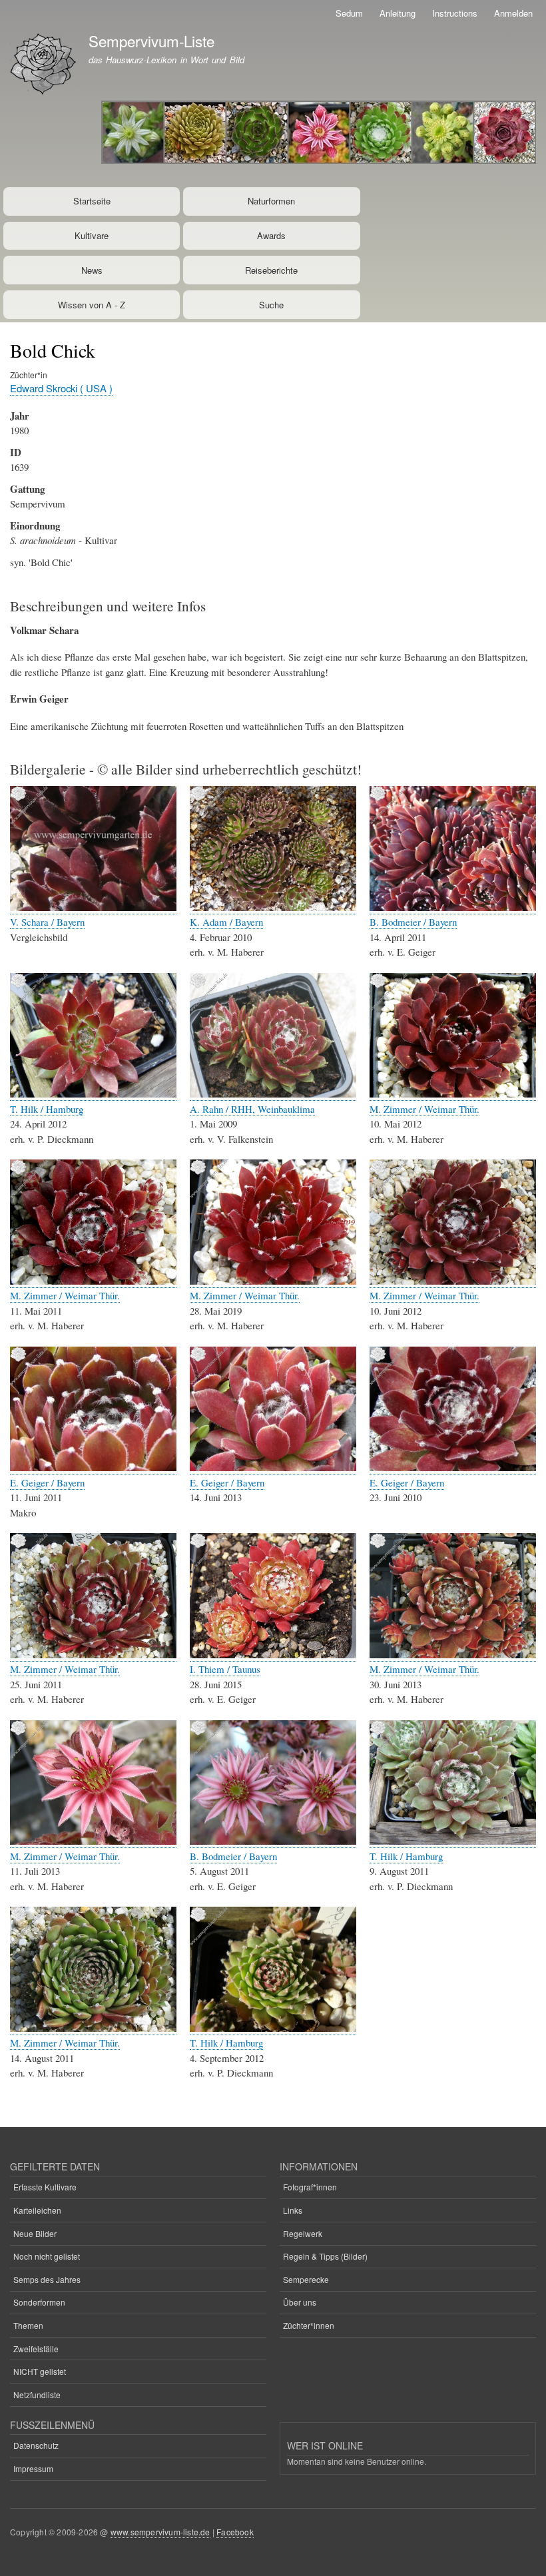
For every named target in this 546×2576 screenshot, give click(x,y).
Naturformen (271, 201)
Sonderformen (39, 2302)
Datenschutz (36, 2445)
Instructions (455, 13)
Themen (28, 2325)
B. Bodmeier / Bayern (413, 922)
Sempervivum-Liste (151, 41)
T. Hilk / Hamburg (47, 1109)
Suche (271, 305)
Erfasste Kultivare (45, 2187)
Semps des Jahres (47, 2279)
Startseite (92, 201)
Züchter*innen (309, 2325)
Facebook (235, 2532)
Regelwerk (303, 2233)
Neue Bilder (35, 2233)
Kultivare (92, 235)
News (92, 270)
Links (293, 2210)
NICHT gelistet (40, 2371)
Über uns (300, 2302)
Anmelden (513, 13)
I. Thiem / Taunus (225, 1669)
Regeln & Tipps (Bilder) (325, 2256)
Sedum (349, 13)
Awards (271, 235)
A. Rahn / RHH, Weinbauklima (252, 1109)
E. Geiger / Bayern (47, 1482)
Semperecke (306, 2279)
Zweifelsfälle (36, 2349)
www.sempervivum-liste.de (160, 2532)
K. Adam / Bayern (226, 922)
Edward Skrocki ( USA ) (61, 388)
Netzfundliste (37, 2395)
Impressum (33, 2468)
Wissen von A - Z (92, 305)
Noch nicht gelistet (47, 2256)
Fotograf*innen (310, 2187)
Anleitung (398, 13)
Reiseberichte (271, 270)
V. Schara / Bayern (47, 922)
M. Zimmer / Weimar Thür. (424, 1109)
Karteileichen (37, 2210)
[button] (93, 907)
